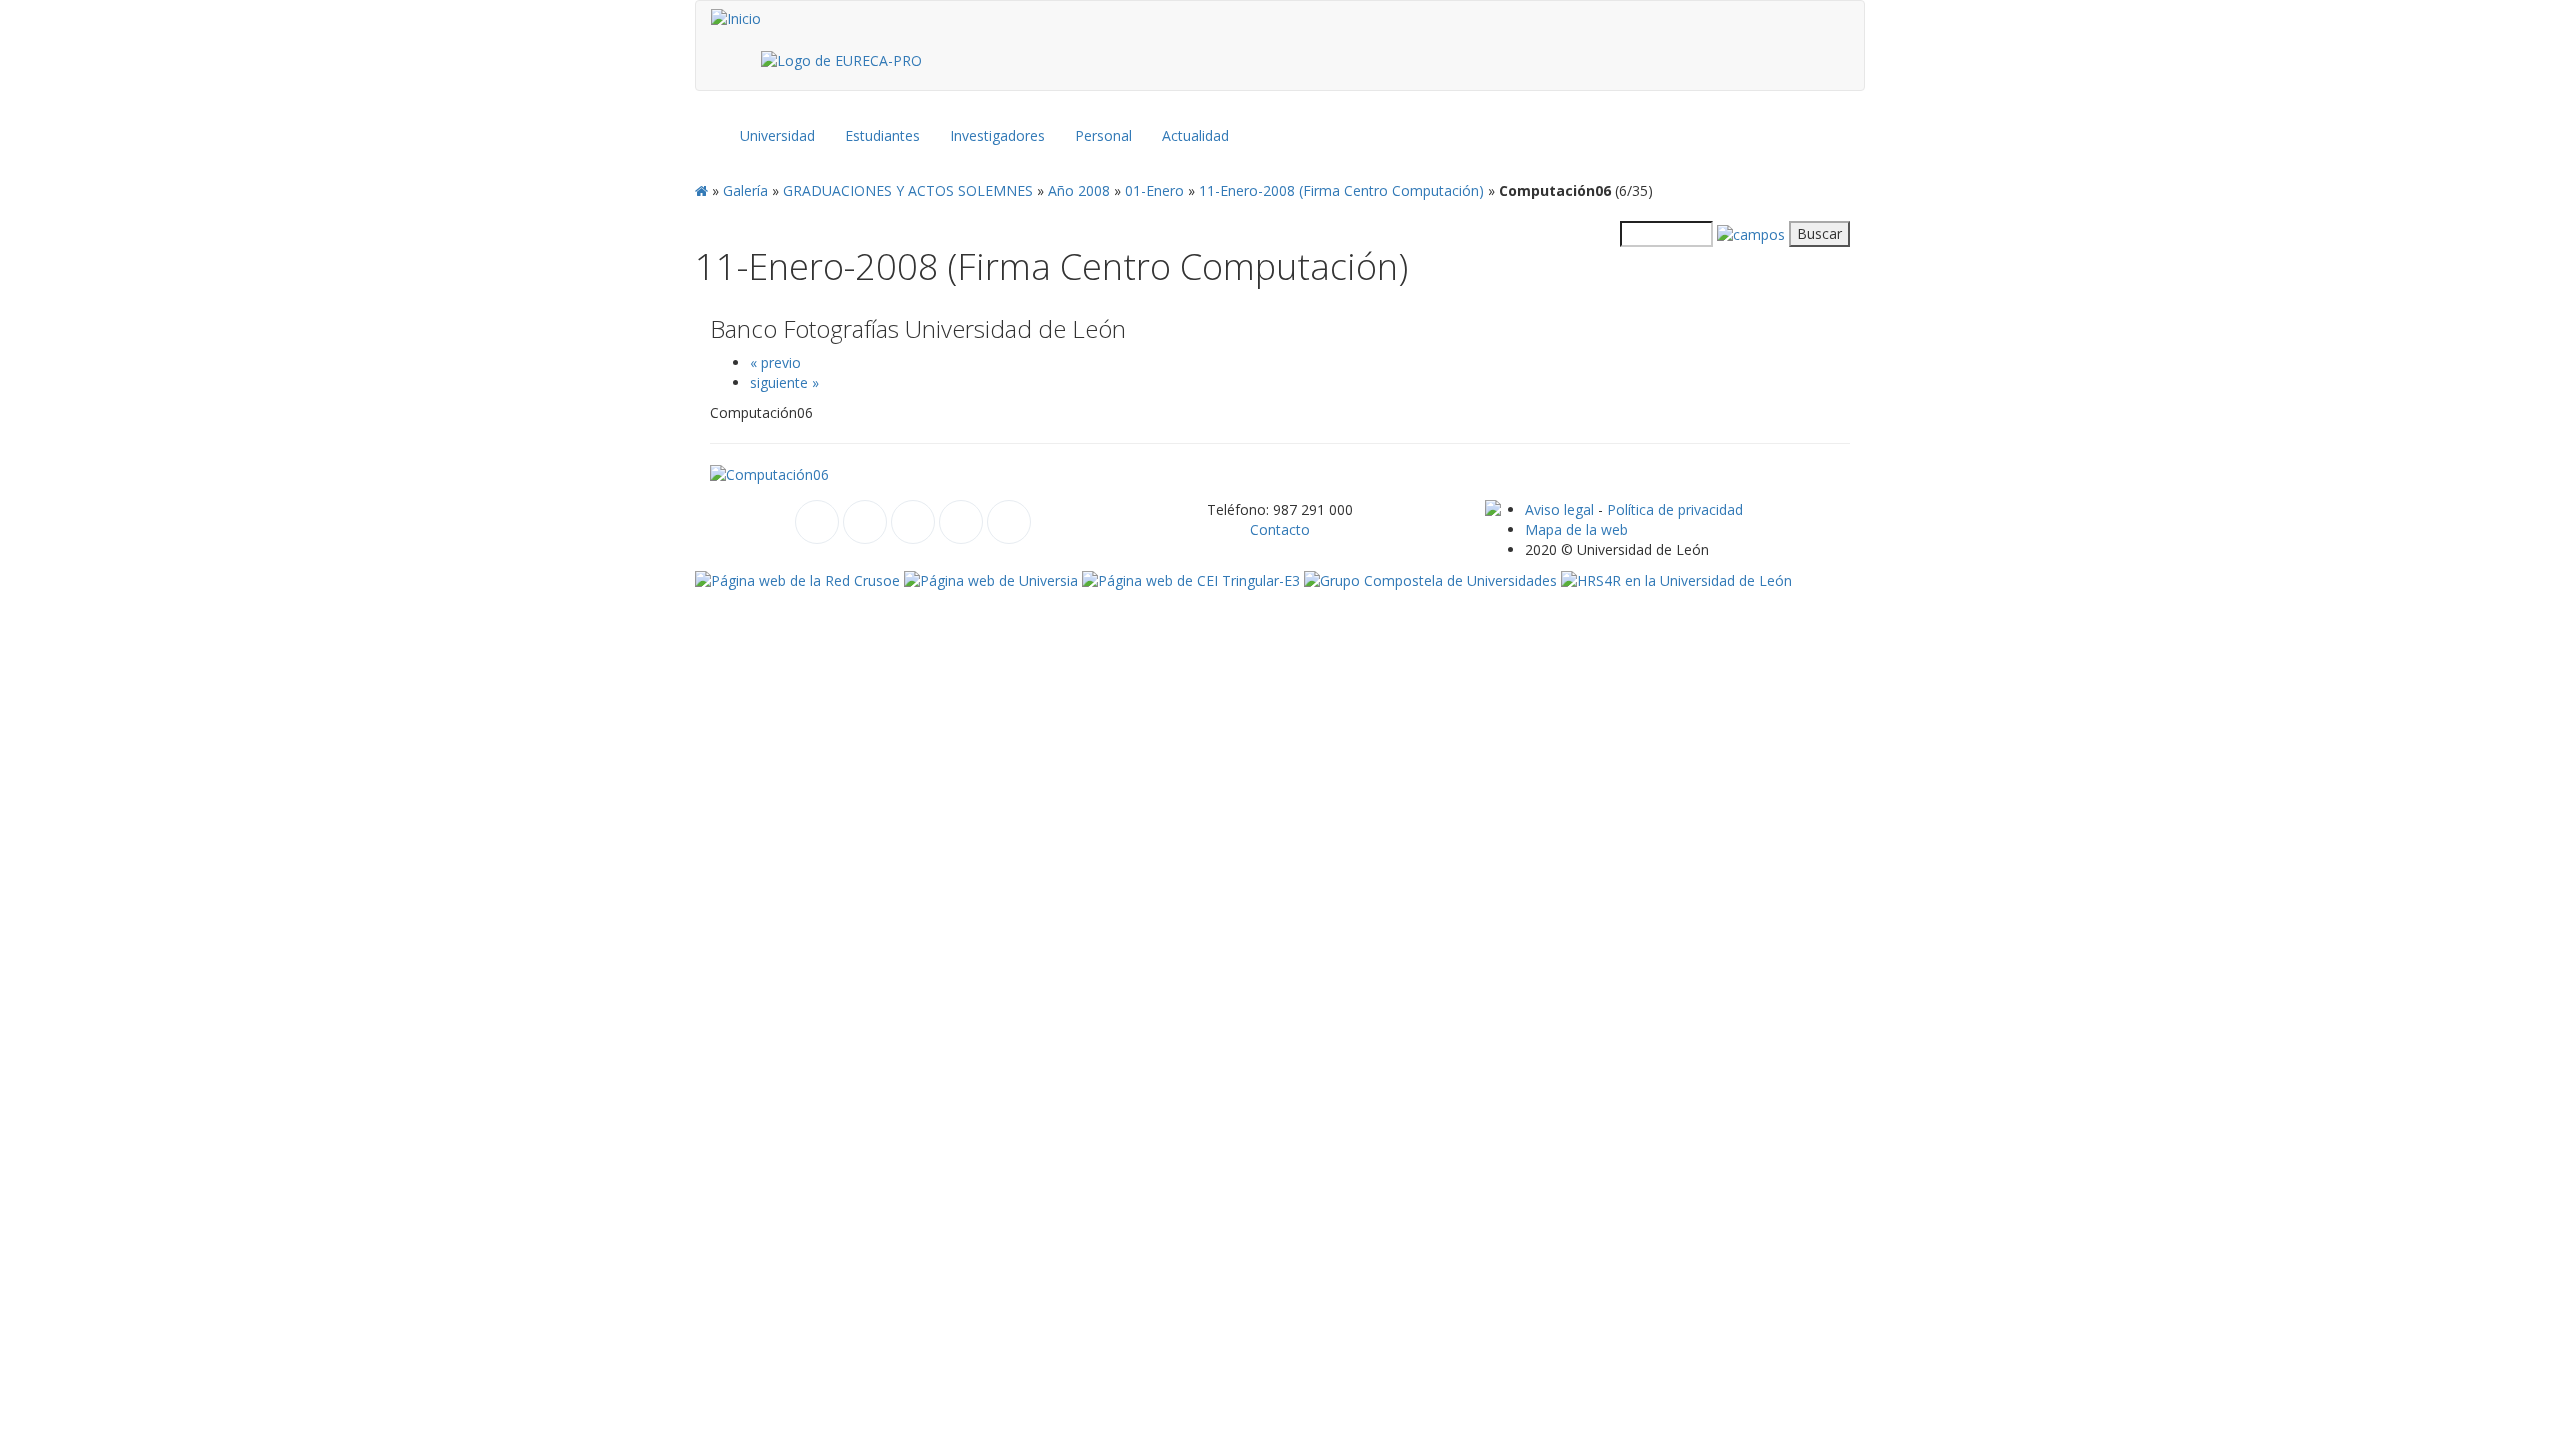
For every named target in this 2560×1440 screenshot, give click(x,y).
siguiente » (784, 382)
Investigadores (997, 135)
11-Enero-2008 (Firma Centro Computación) (1341, 190)
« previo (775, 362)
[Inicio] (736, 19)
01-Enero (1154, 190)
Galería (745, 190)
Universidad (777, 135)
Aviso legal (1559, 509)
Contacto (1280, 529)
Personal (1103, 135)
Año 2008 (1079, 190)
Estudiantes (882, 135)
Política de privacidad (1675, 509)
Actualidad (1195, 135)
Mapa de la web (1576, 529)
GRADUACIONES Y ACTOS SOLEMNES (908, 190)
